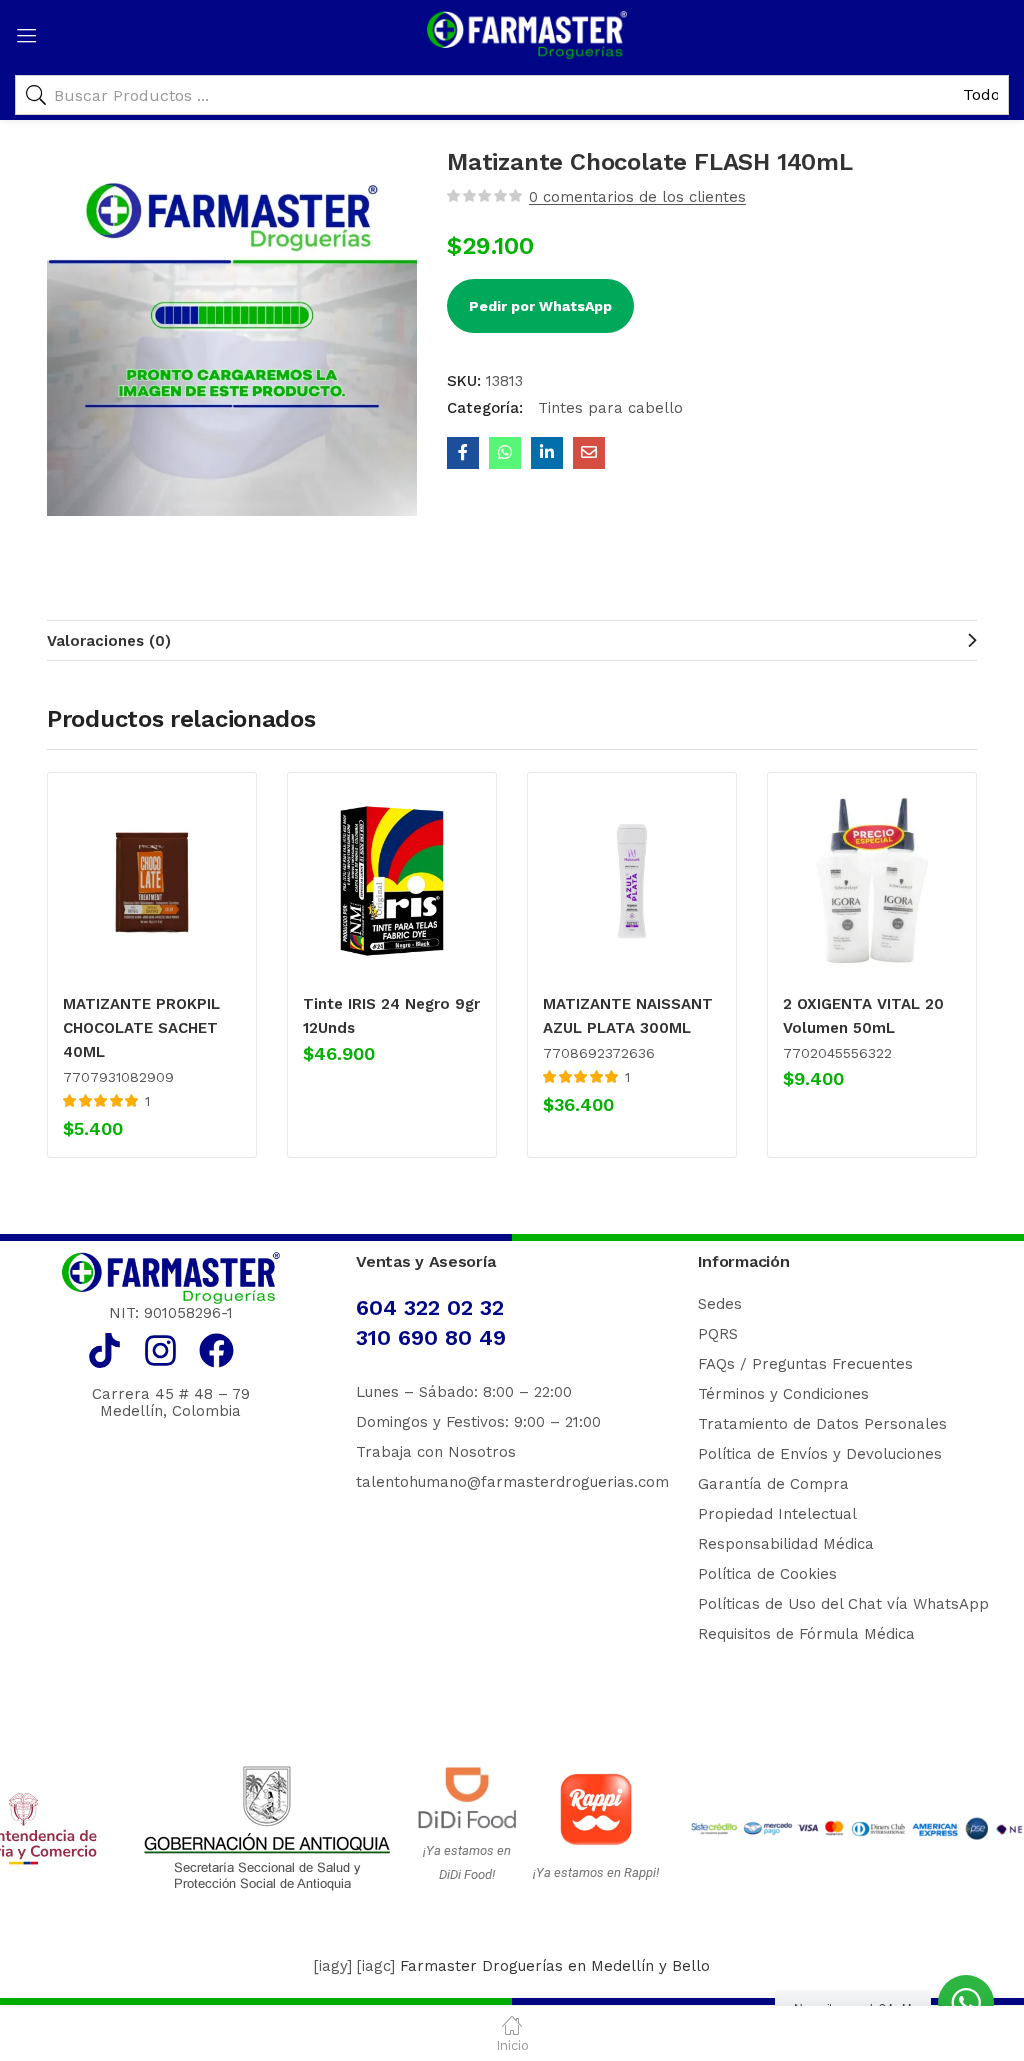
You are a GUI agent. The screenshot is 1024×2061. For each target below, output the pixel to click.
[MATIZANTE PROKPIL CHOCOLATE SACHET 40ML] (152, 881)
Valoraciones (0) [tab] (109, 641)
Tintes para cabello (608, 408)
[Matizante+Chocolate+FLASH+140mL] (547, 453)
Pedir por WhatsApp (540, 306)
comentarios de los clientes (637, 197)
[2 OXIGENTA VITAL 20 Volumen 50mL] (872, 881)
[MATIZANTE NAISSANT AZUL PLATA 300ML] (632, 881)
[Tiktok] (104, 1350)
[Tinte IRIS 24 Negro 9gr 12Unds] (392, 881)
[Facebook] (216, 1350)
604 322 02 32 (430, 1307)
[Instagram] (160, 1350)
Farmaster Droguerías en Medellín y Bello (555, 1966)
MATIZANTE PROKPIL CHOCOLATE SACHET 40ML (141, 1028)
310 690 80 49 (431, 1337)
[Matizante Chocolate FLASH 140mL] (463, 453)
